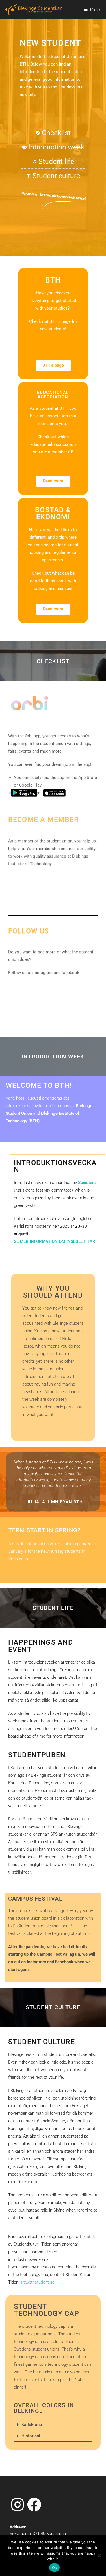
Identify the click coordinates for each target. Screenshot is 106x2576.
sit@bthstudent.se (37, 2282)
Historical (31, 2436)
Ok (55, 2568)
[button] (53, 2425)
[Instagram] (35, 986)
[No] (99, 2555)
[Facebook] (17, 986)
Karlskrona (32, 2425)
